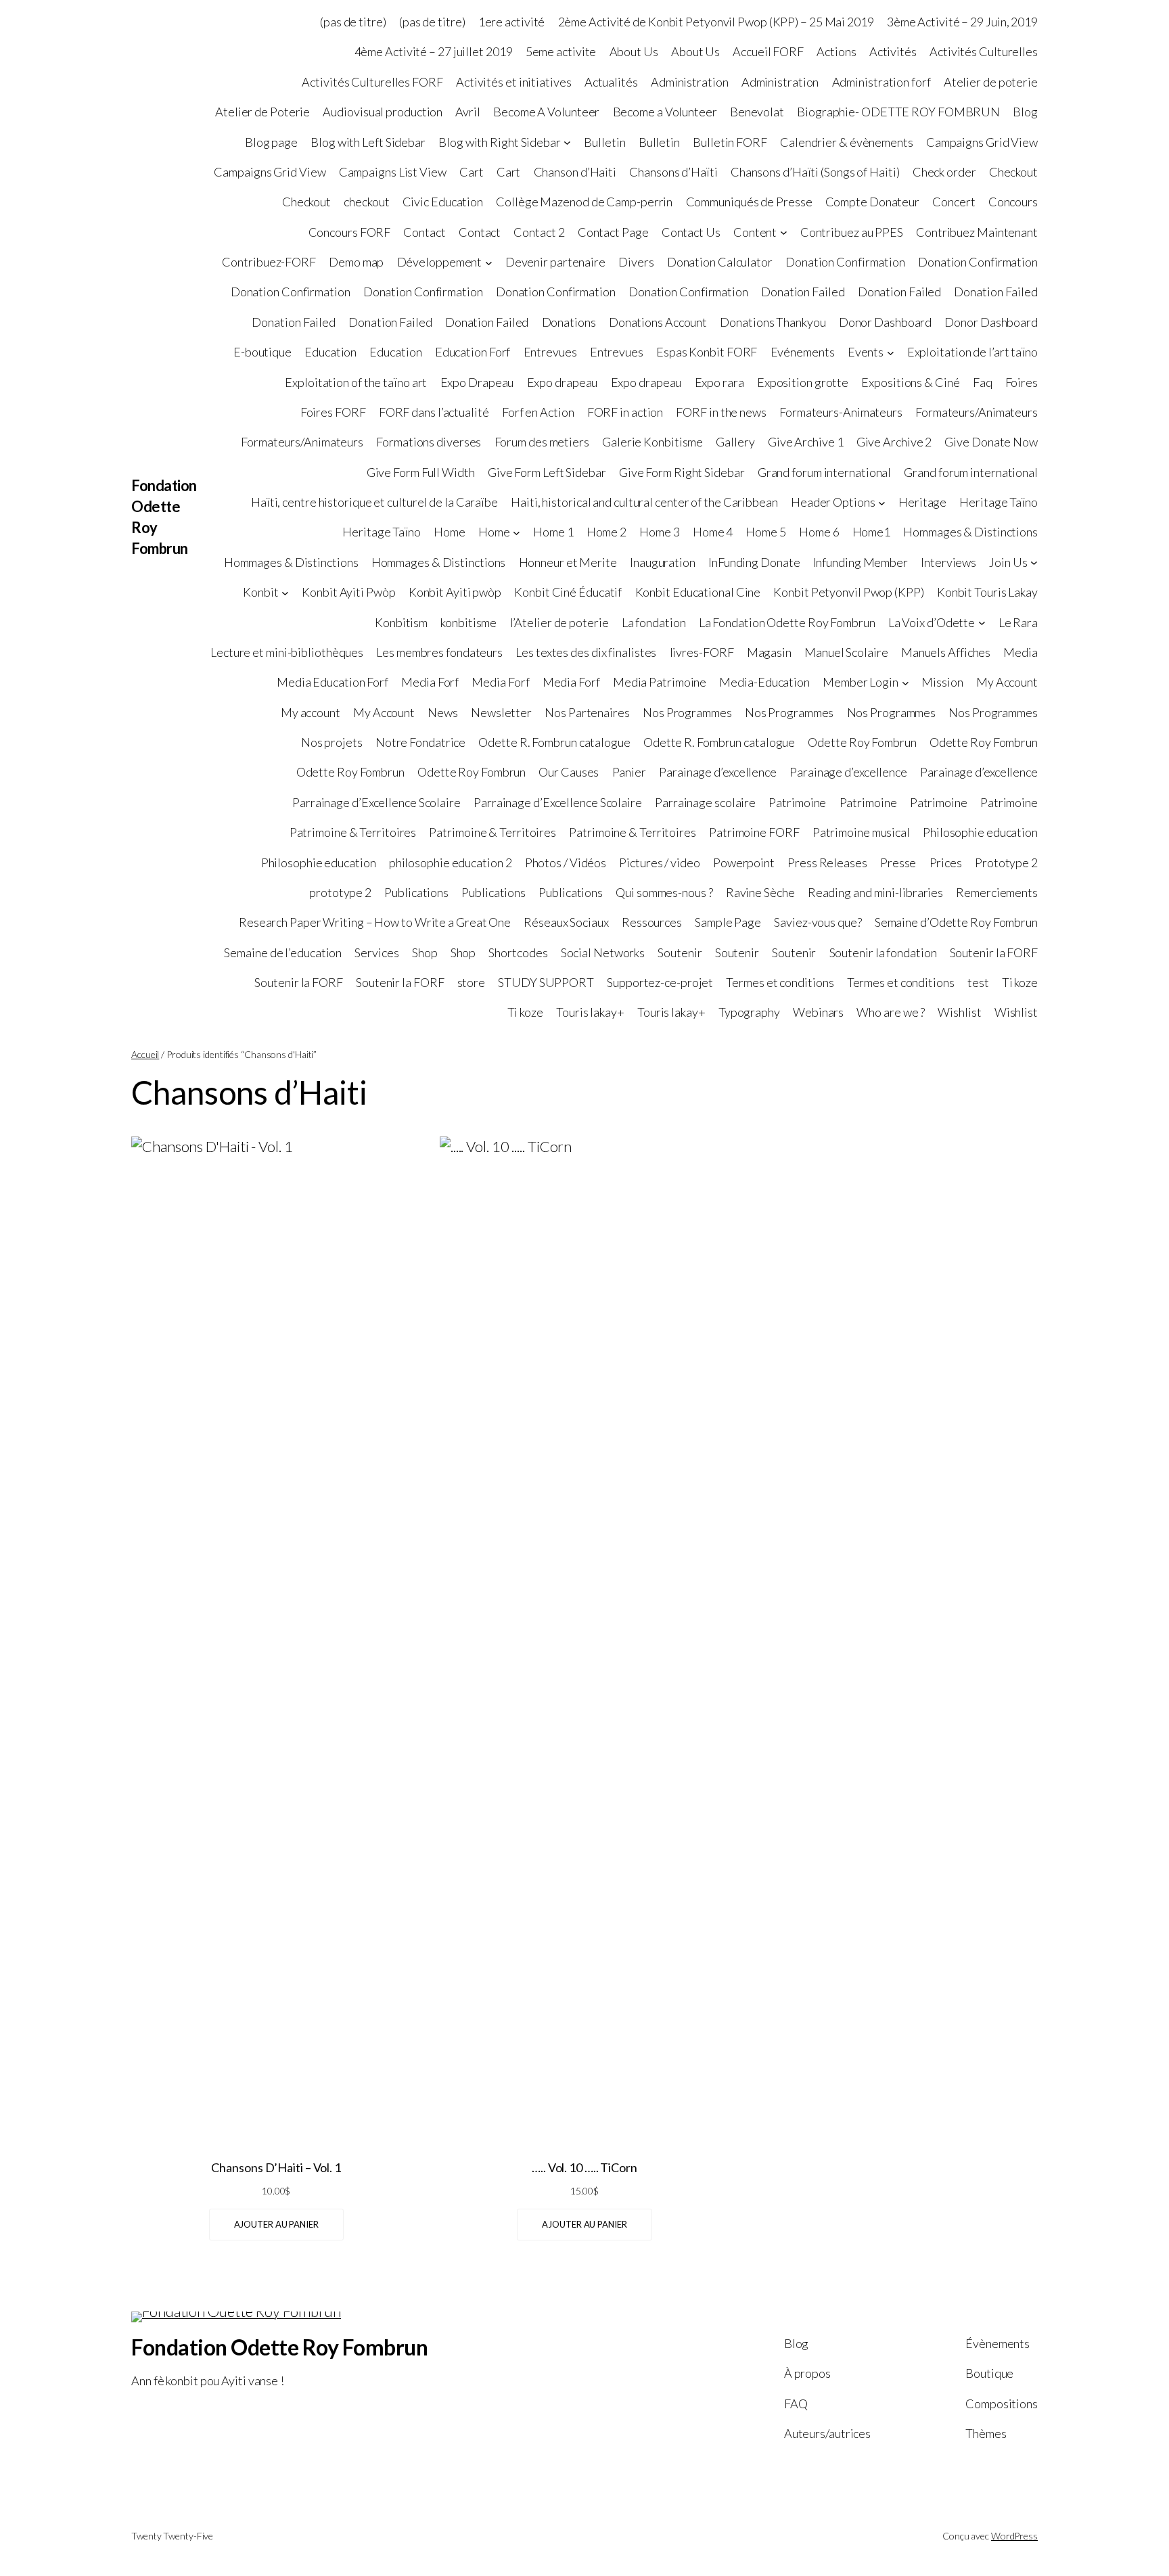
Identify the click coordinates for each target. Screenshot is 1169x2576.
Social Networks (603, 952)
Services (376, 952)
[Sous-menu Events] (891, 352)
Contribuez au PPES (852, 232)
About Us (634, 51)
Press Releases (827, 862)
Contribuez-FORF (269, 262)
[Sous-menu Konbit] (285, 592)
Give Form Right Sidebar (682, 472)
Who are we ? (891, 1012)
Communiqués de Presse (749, 202)
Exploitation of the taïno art (356, 382)
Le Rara (1018, 622)
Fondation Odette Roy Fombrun (279, 2347)
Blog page (271, 142)
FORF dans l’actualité (434, 412)
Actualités (611, 82)
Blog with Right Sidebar (500, 142)
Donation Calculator (720, 262)
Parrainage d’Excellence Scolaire (376, 802)
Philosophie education (980, 832)
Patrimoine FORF (754, 832)
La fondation (654, 622)
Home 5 (765, 532)
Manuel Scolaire (846, 652)
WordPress (1014, 2536)
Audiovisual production (383, 112)
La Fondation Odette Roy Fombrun (787, 622)
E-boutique (262, 352)
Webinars (818, 1012)
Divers (636, 262)
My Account (1007, 682)
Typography (749, 1012)
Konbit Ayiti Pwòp (348, 592)
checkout (366, 202)
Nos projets (332, 742)
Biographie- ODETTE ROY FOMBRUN (898, 112)
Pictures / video (659, 862)
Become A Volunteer (546, 112)
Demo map (356, 262)
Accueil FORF (768, 51)
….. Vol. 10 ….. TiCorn (584, 2167)
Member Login (861, 682)
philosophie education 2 (451, 862)
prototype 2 (340, 892)
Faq (983, 382)
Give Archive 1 (806, 442)
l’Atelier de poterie (559, 622)
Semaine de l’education (283, 952)
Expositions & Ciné (910, 382)
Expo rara (719, 382)
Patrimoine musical (861, 832)
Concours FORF (350, 232)
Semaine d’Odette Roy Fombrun (956, 922)
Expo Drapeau (477, 382)
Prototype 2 (1006, 862)
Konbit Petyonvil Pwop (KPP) (848, 592)
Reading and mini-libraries (875, 892)
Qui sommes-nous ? (664, 892)
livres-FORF (702, 652)
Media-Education (764, 682)
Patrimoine (797, 802)
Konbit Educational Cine (698, 592)
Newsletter (501, 712)
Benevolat (757, 112)
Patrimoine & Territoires (353, 832)
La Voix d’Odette (932, 622)
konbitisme (468, 622)
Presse (898, 862)
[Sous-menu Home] (517, 533)
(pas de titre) (353, 22)
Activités (893, 51)
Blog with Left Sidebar (368, 142)
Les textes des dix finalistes (586, 652)
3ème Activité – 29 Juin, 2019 (962, 22)
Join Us (1008, 562)
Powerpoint (744, 862)
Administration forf (881, 82)
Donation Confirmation (845, 262)
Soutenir (680, 952)
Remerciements (997, 892)
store (472, 982)
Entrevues (550, 352)
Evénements (803, 352)
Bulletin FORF (730, 142)
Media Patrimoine (660, 682)
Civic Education (443, 202)
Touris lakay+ (590, 1012)
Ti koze (1020, 982)
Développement (440, 262)
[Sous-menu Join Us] (1034, 562)
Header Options (833, 502)
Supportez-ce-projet (660, 982)
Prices (946, 862)
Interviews (948, 562)
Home (450, 532)
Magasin (769, 652)
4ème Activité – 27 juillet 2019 (434, 51)
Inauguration (663, 562)
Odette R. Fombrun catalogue (554, 742)
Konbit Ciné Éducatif (568, 592)
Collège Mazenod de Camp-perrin (584, 202)
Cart (472, 172)
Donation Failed (803, 292)
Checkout (1013, 172)
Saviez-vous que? (818, 922)
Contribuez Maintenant (977, 232)
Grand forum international (825, 472)
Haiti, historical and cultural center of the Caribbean (644, 502)
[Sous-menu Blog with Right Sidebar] (567, 142)
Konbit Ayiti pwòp (455, 592)
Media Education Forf (333, 682)
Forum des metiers (542, 442)
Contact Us (691, 232)
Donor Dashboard (886, 322)
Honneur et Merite (568, 562)
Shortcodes (518, 952)
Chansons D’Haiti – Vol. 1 (276, 2167)
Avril (468, 112)
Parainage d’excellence (718, 772)
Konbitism (401, 622)
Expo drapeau (563, 382)
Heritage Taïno (999, 502)
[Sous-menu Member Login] (906, 682)
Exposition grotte (803, 382)
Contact (424, 232)
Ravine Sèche (760, 892)
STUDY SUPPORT (546, 982)
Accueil (145, 1054)
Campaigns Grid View (982, 142)
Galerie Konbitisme (652, 442)
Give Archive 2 (894, 442)
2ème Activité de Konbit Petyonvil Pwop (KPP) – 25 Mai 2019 (716, 22)
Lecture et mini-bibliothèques (287, 652)
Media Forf (430, 682)
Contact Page (613, 232)
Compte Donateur (873, 202)
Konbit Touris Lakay (987, 592)
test (978, 982)
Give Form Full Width (421, 472)
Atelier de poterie (991, 82)
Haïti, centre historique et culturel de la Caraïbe (374, 502)
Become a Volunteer (665, 112)
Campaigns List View (393, 172)
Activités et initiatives (514, 82)
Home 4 (713, 532)
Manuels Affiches (946, 652)
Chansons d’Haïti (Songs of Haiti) (815, 172)
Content (755, 232)
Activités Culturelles (984, 51)
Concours (1013, 202)
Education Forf (473, 352)
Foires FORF (333, 412)
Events (866, 352)
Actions (836, 51)
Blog (1025, 112)
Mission (942, 682)
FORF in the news (721, 412)
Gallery (735, 442)
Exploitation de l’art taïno (972, 352)
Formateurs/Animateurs (977, 412)
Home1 (872, 532)
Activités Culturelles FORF (372, 82)
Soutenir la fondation (883, 952)
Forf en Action (538, 412)
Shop (425, 952)
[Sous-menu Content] (784, 232)
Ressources (652, 922)
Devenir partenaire (555, 262)
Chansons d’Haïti (673, 172)
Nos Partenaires (587, 712)
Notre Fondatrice (420, 742)
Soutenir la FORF (994, 952)
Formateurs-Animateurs (841, 412)
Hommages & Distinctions (970, 532)
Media (1021, 652)
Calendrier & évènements (847, 142)
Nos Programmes (687, 712)
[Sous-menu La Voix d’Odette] (982, 623)
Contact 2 (539, 232)
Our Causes (569, 772)
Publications (416, 892)
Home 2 (606, 532)
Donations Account (658, 322)
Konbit (260, 592)
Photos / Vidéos (566, 862)
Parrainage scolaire (705, 802)
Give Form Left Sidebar (547, 472)
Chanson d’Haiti (575, 172)
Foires (1022, 382)
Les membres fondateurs (439, 652)
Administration (690, 82)
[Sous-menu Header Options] (882, 502)
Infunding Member (861, 562)
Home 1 (553, 532)
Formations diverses (429, 442)
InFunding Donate (754, 562)
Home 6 (819, 532)
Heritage (922, 502)
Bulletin (604, 142)
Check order (944, 172)
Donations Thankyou (773, 322)
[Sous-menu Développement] (489, 262)
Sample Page (728, 922)
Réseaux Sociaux (566, 922)
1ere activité (512, 22)
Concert (954, 202)
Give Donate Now (991, 442)
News (443, 712)
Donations (569, 322)
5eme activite (561, 51)
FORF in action (625, 412)
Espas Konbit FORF (707, 352)
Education (330, 352)
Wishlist (959, 1012)
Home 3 (659, 532)
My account (311, 712)
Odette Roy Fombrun (862, 742)
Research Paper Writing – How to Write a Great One (375, 922)
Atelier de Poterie (262, 112)
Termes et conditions (780, 982)
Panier (629, 772)
